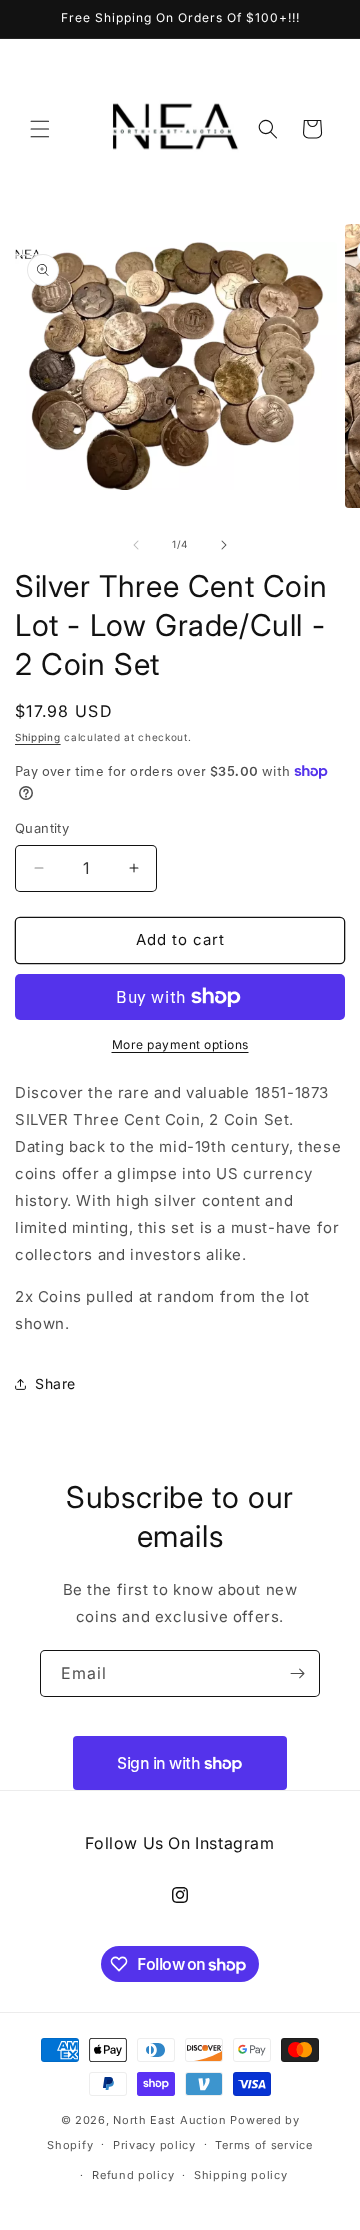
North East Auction (170, 2120)
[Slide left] (136, 545)
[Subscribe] (297, 1673)
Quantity (42, 828)
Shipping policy (241, 2175)
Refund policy (133, 2175)
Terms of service (263, 2145)
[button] (40, 129)
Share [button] (55, 1383)
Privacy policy (154, 2145)
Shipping (38, 737)
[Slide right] (224, 545)
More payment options (180, 1044)
